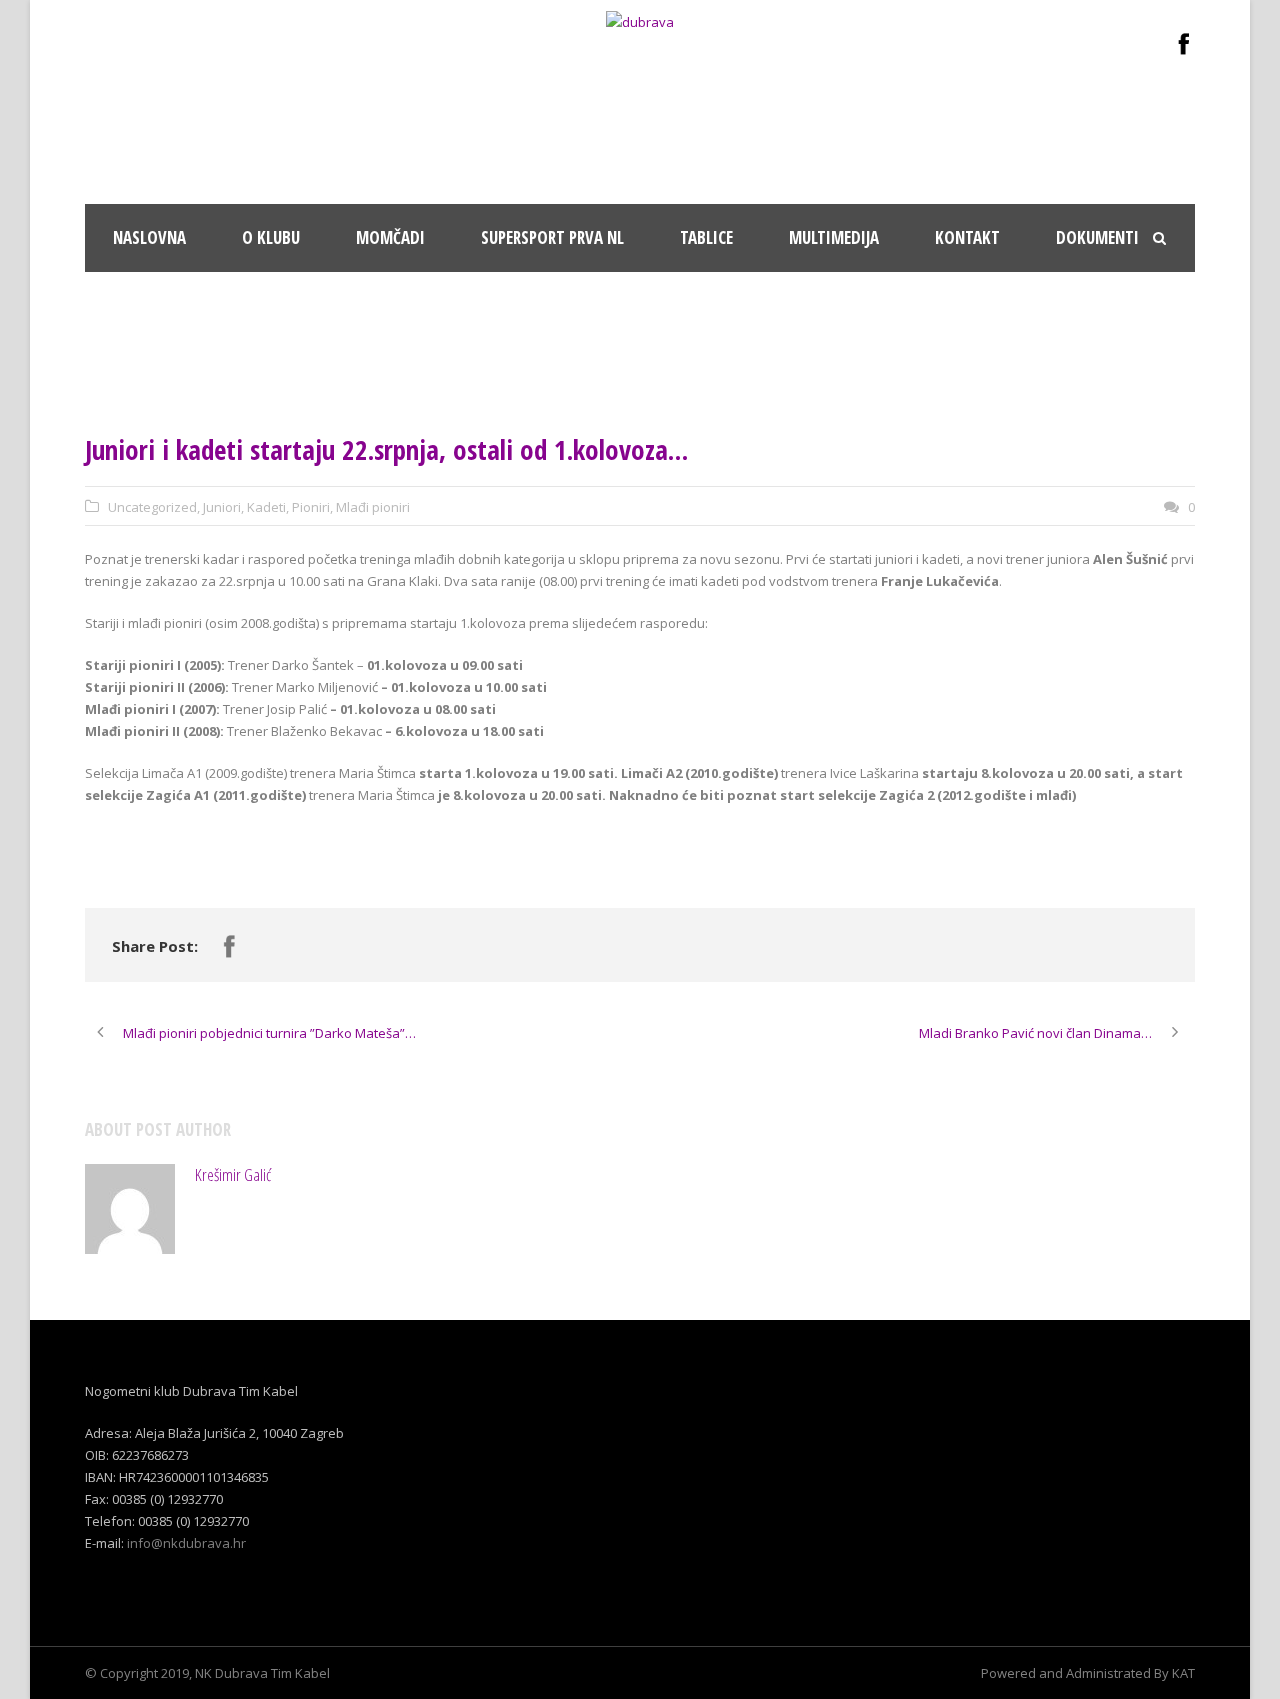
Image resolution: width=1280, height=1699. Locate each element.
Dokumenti (1097, 237)
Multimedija (834, 237)
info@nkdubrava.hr (186, 1543)
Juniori (222, 507)
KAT (1183, 1673)
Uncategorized (152, 507)
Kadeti (266, 507)
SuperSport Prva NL (552, 237)
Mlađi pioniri (373, 507)
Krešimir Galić (233, 1174)
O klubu (271, 237)
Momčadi (390, 237)
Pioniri (311, 507)
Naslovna (149, 237)
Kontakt (967, 237)
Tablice (706, 237)
